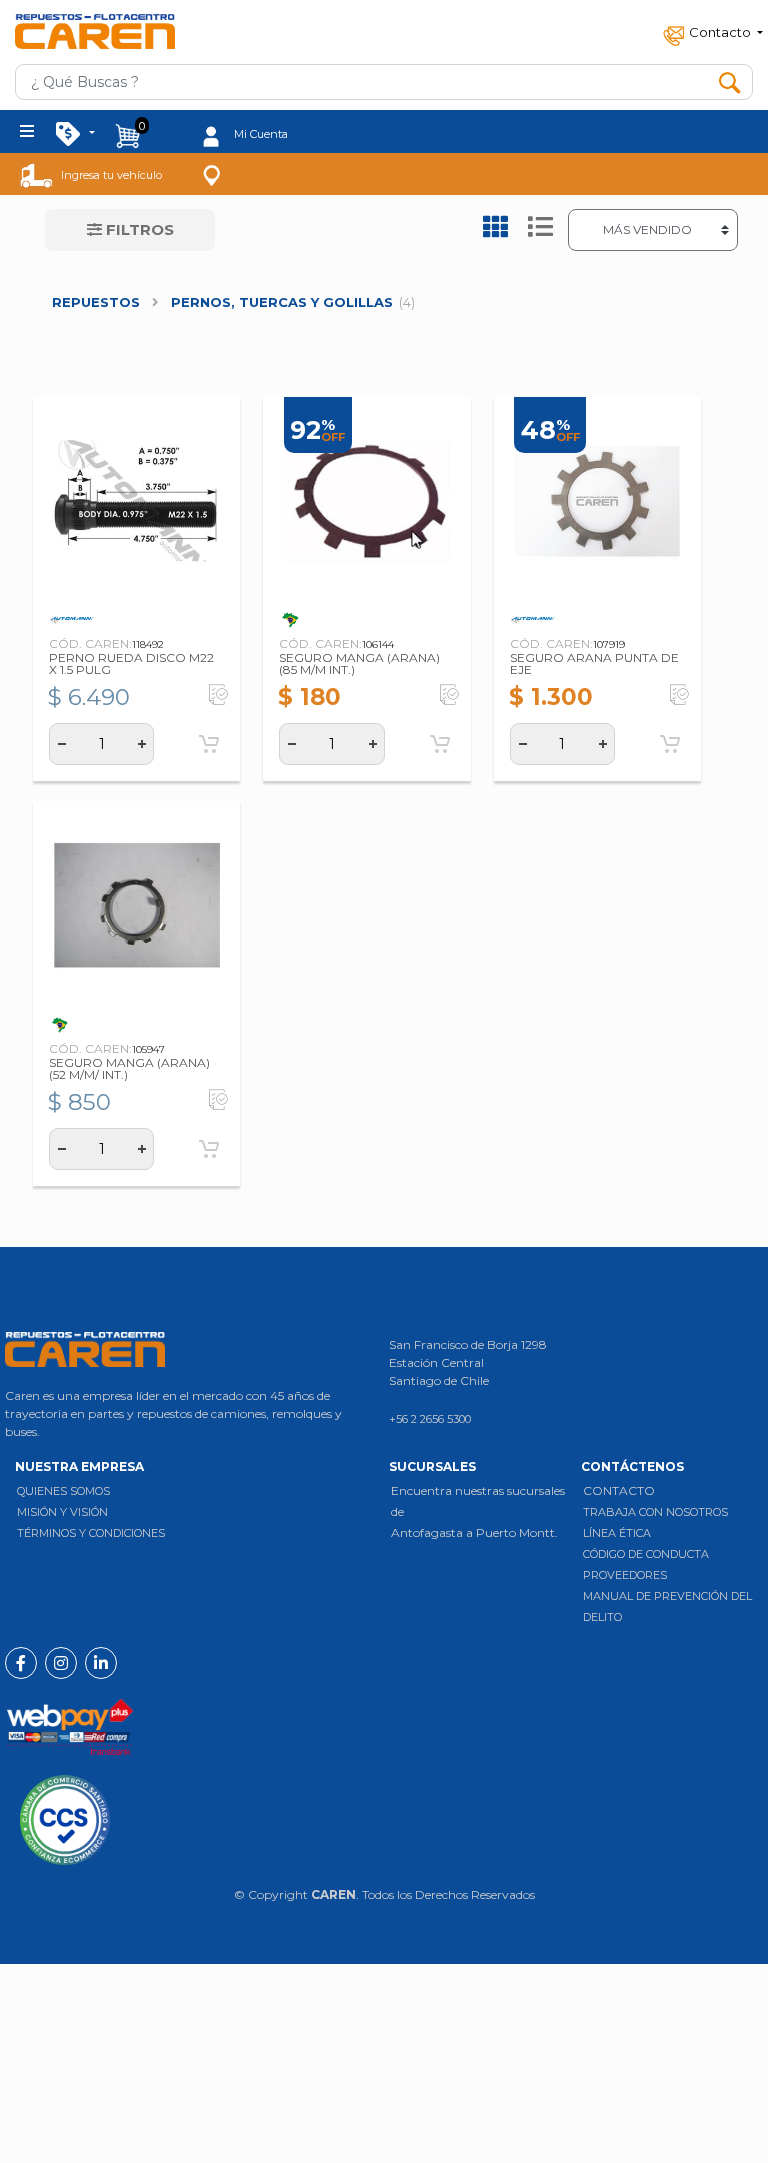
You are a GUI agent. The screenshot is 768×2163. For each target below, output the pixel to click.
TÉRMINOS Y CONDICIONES (91, 1533)
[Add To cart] (209, 744)
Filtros (138, 229)
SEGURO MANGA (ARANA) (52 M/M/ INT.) (129, 1068)
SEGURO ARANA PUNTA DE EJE (594, 663)
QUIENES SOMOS (63, 1491)
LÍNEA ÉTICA (617, 1533)
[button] (711, 31)
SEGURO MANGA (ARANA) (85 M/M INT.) (359, 663)
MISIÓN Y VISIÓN (62, 1512)
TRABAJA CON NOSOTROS (655, 1512)
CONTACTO (619, 1490)
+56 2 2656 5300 (430, 1419)
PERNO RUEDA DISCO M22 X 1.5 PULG (131, 663)
